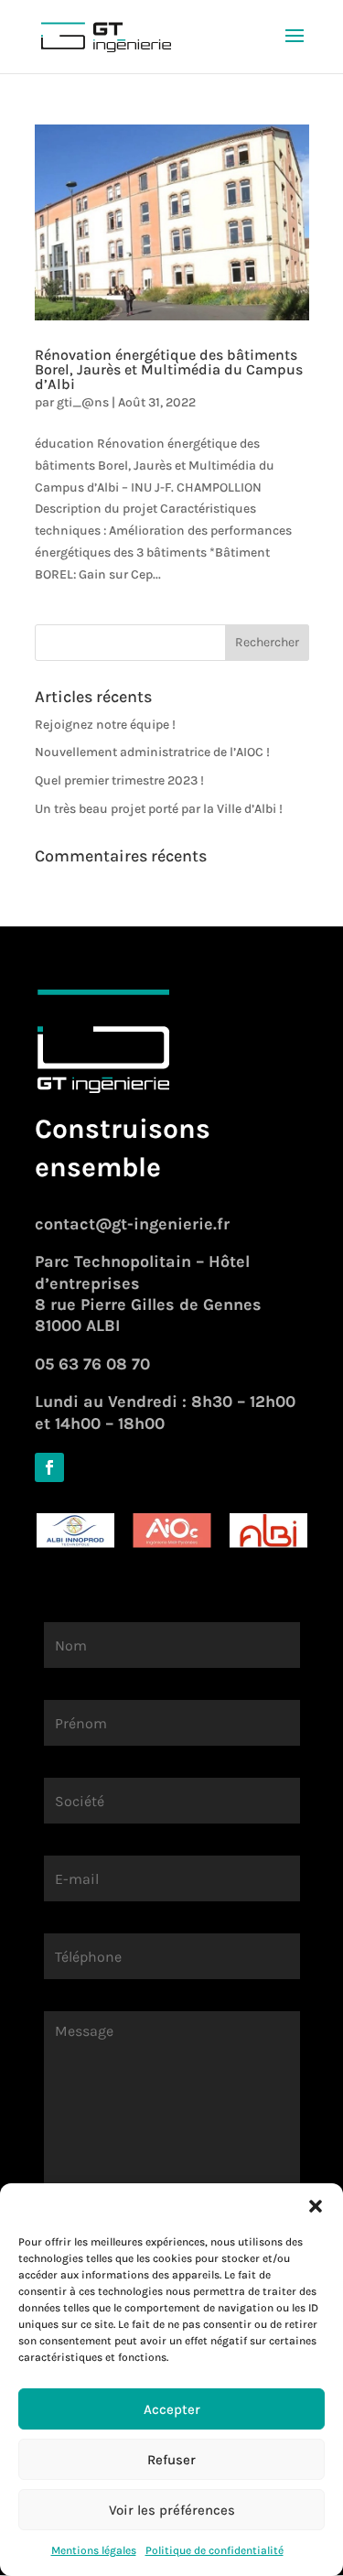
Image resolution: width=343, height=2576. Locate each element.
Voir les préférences (172, 2510)
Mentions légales (94, 2550)
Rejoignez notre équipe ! (105, 725)
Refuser (171, 2460)
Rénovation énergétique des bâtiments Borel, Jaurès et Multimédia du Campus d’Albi (169, 369)
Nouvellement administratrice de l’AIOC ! (152, 752)
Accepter (172, 2409)
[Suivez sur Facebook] (49, 1467)
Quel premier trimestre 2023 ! (119, 780)
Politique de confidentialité (214, 2550)
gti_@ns (83, 402)
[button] (316, 2206)
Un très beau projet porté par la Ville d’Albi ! (159, 809)
